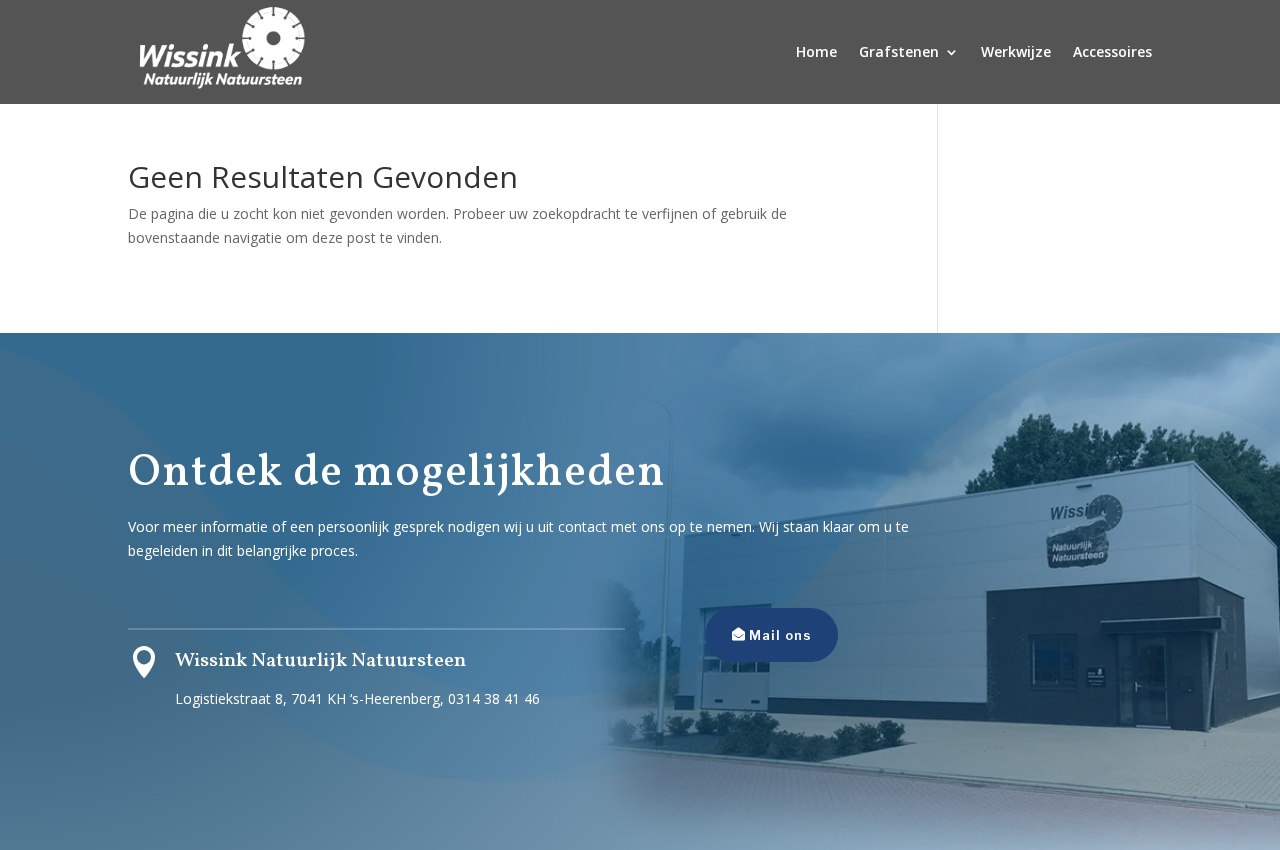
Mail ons (780, 635)
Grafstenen (899, 51)
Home (816, 51)
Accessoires (1112, 51)
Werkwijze (1016, 51)
